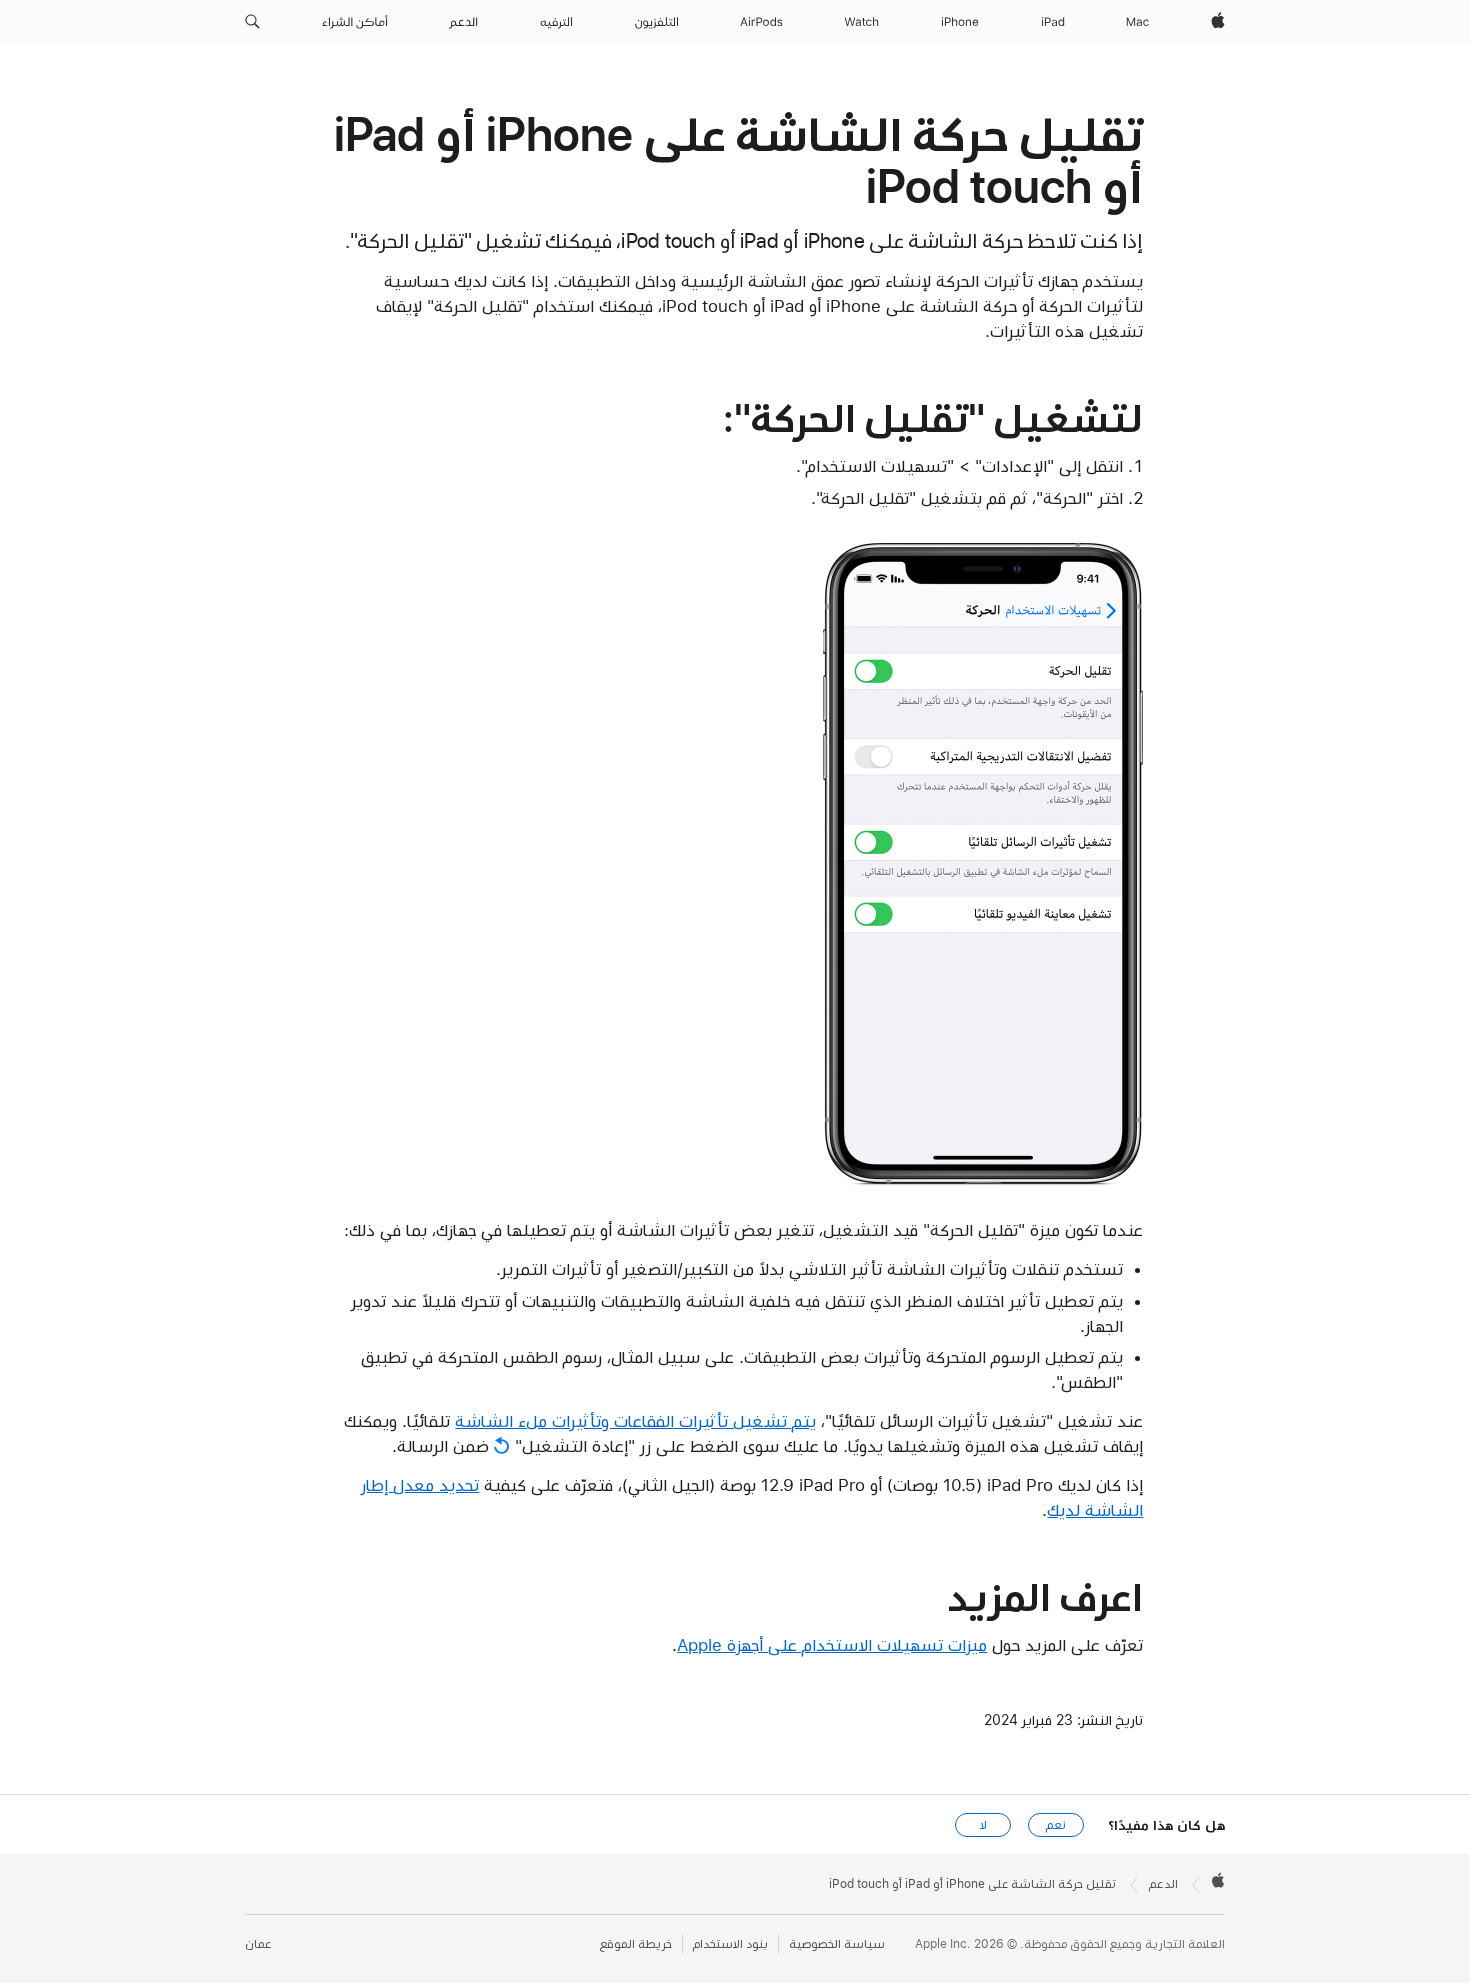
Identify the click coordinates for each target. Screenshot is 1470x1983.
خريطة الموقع (636, 1944)
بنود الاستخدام (730, 1944)
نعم (1056, 1825)
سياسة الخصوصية (837, 1944)
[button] (252, 22)
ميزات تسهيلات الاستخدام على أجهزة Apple (832, 1645)
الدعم (1163, 1884)
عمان (258, 1944)
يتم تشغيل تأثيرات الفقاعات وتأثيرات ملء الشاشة (635, 1421)
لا (983, 1825)
